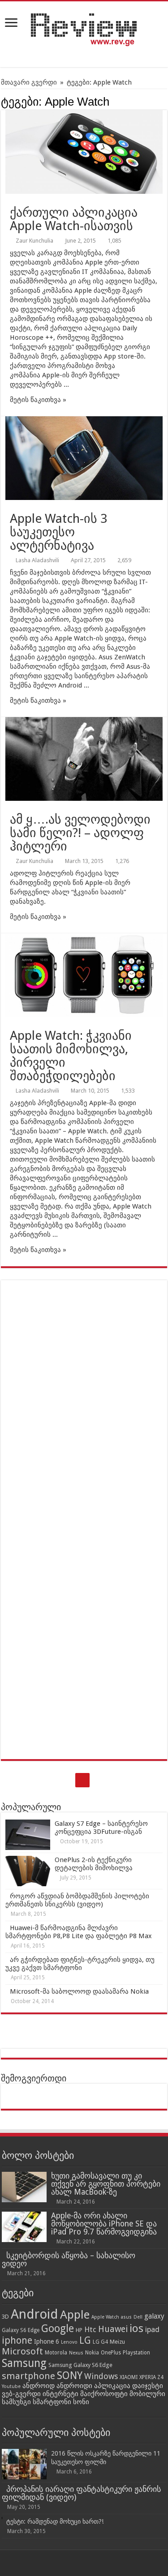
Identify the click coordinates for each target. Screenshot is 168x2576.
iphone (17, 2340)
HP (79, 2330)
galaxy (154, 2316)
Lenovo (69, 2342)
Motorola (56, 2353)
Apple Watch (105, 2317)
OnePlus (111, 2353)
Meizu (117, 2342)
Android (34, 2314)
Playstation (136, 2353)
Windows (101, 2376)
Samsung (24, 2363)
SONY (70, 2376)
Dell (138, 2317)
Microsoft (22, 2351)
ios (136, 2328)
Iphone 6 (47, 2341)
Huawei (113, 2329)
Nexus (76, 2353)
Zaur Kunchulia (34, 241)
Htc (90, 2329)
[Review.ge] (84, 28)
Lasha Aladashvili (37, 560)
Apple (75, 2315)
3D (5, 2317)
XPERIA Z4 (151, 2377)
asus (126, 2317)
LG (85, 2340)
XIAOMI (129, 2377)
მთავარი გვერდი (29, 82)
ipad (152, 2329)
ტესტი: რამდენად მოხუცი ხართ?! (55, 2521)
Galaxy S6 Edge (21, 2330)
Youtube (11, 2386)
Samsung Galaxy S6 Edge (80, 2365)
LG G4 (100, 2342)
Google (58, 2328)
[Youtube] (82, 1780)
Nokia (92, 2353)
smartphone (28, 2376)
